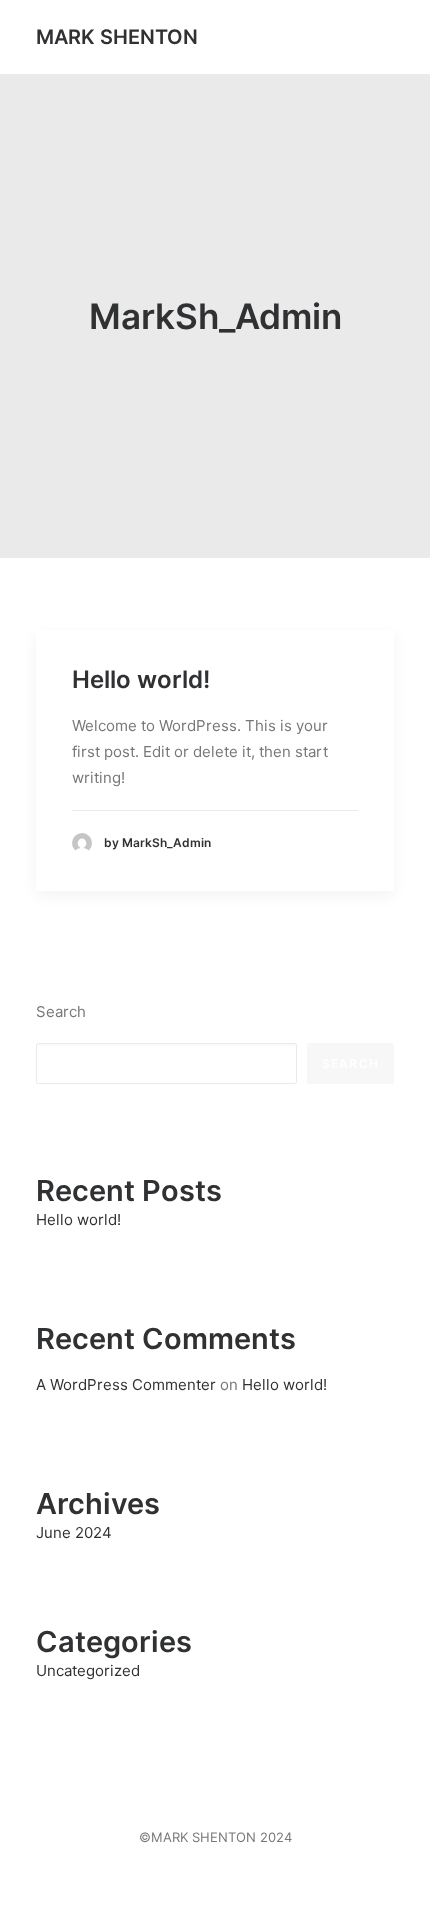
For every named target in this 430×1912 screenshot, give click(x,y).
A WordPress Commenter (126, 1384)
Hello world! (141, 679)
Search (61, 1011)
